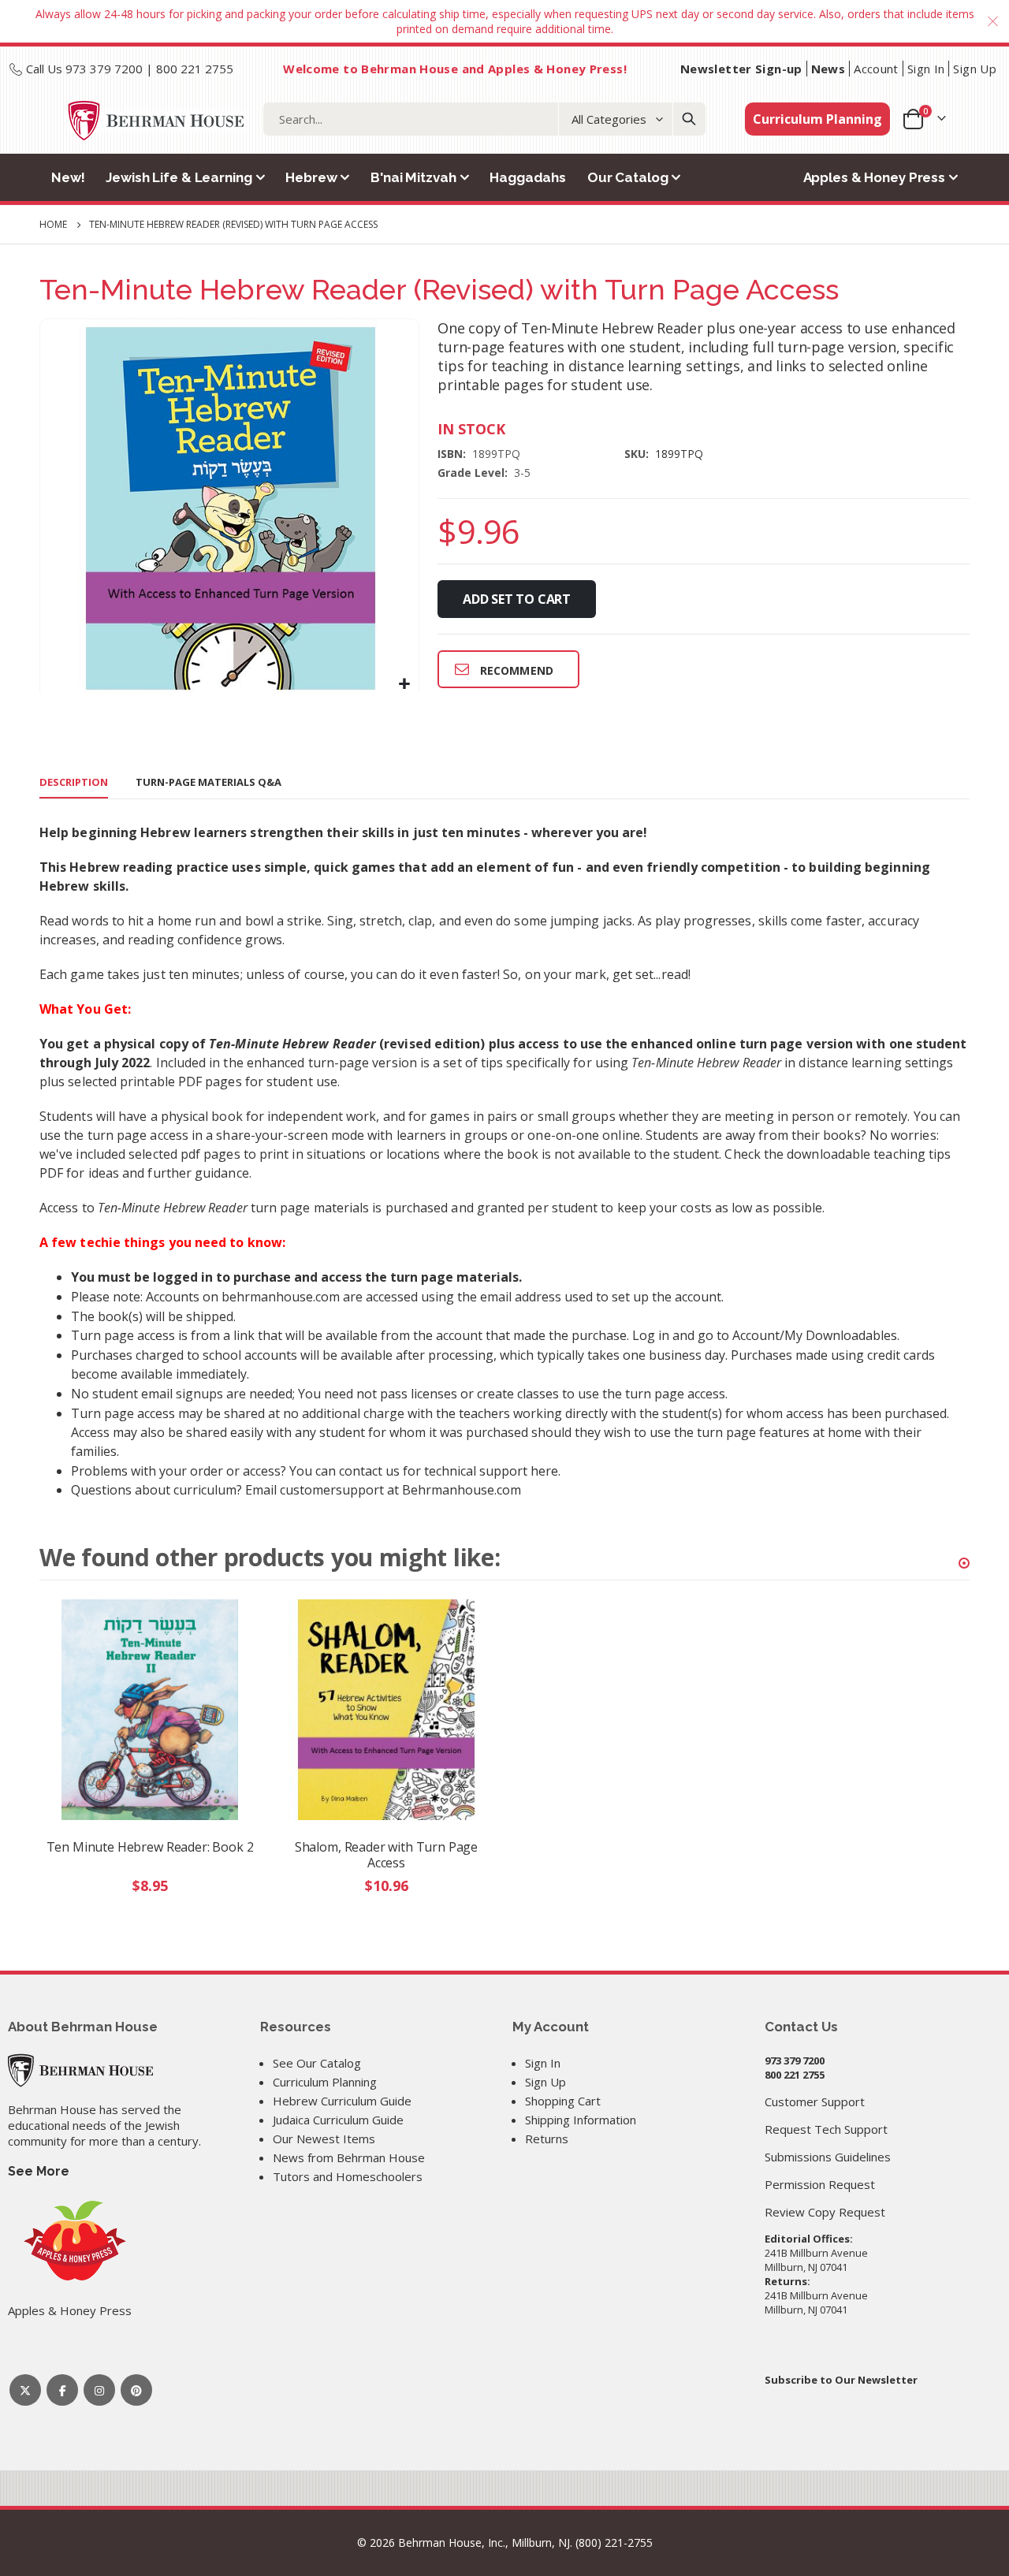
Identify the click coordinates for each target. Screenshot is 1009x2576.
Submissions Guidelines (828, 2157)
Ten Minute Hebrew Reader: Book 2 (150, 1847)
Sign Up (975, 69)
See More (39, 2171)
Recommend (517, 670)
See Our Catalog (317, 2063)
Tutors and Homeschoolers (348, 2176)
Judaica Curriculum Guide (338, 2120)
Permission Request (820, 2184)
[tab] (74, 783)
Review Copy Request (825, 2212)
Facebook (62, 2390)
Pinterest (136, 2390)
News (828, 69)
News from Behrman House (349, 2157)
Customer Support (815, 2101)
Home (53, 224)
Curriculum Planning (817, 119)
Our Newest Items (324, 2139)
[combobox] (484, 119)
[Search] (689, 119)
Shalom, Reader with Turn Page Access (386, 1855)
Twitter (25, 2390)
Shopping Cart (563, 2101)
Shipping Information (581, 2120)
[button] (405, 684)
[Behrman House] (80, 2069)
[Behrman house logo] (156, 121)
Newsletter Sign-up (741, 69)
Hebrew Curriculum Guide (342, 2101)
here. (545, 1471)
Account (876, 69)
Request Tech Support (826, 2129)
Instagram (99, 2390)
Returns (547, 2139)
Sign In (926, 69)
